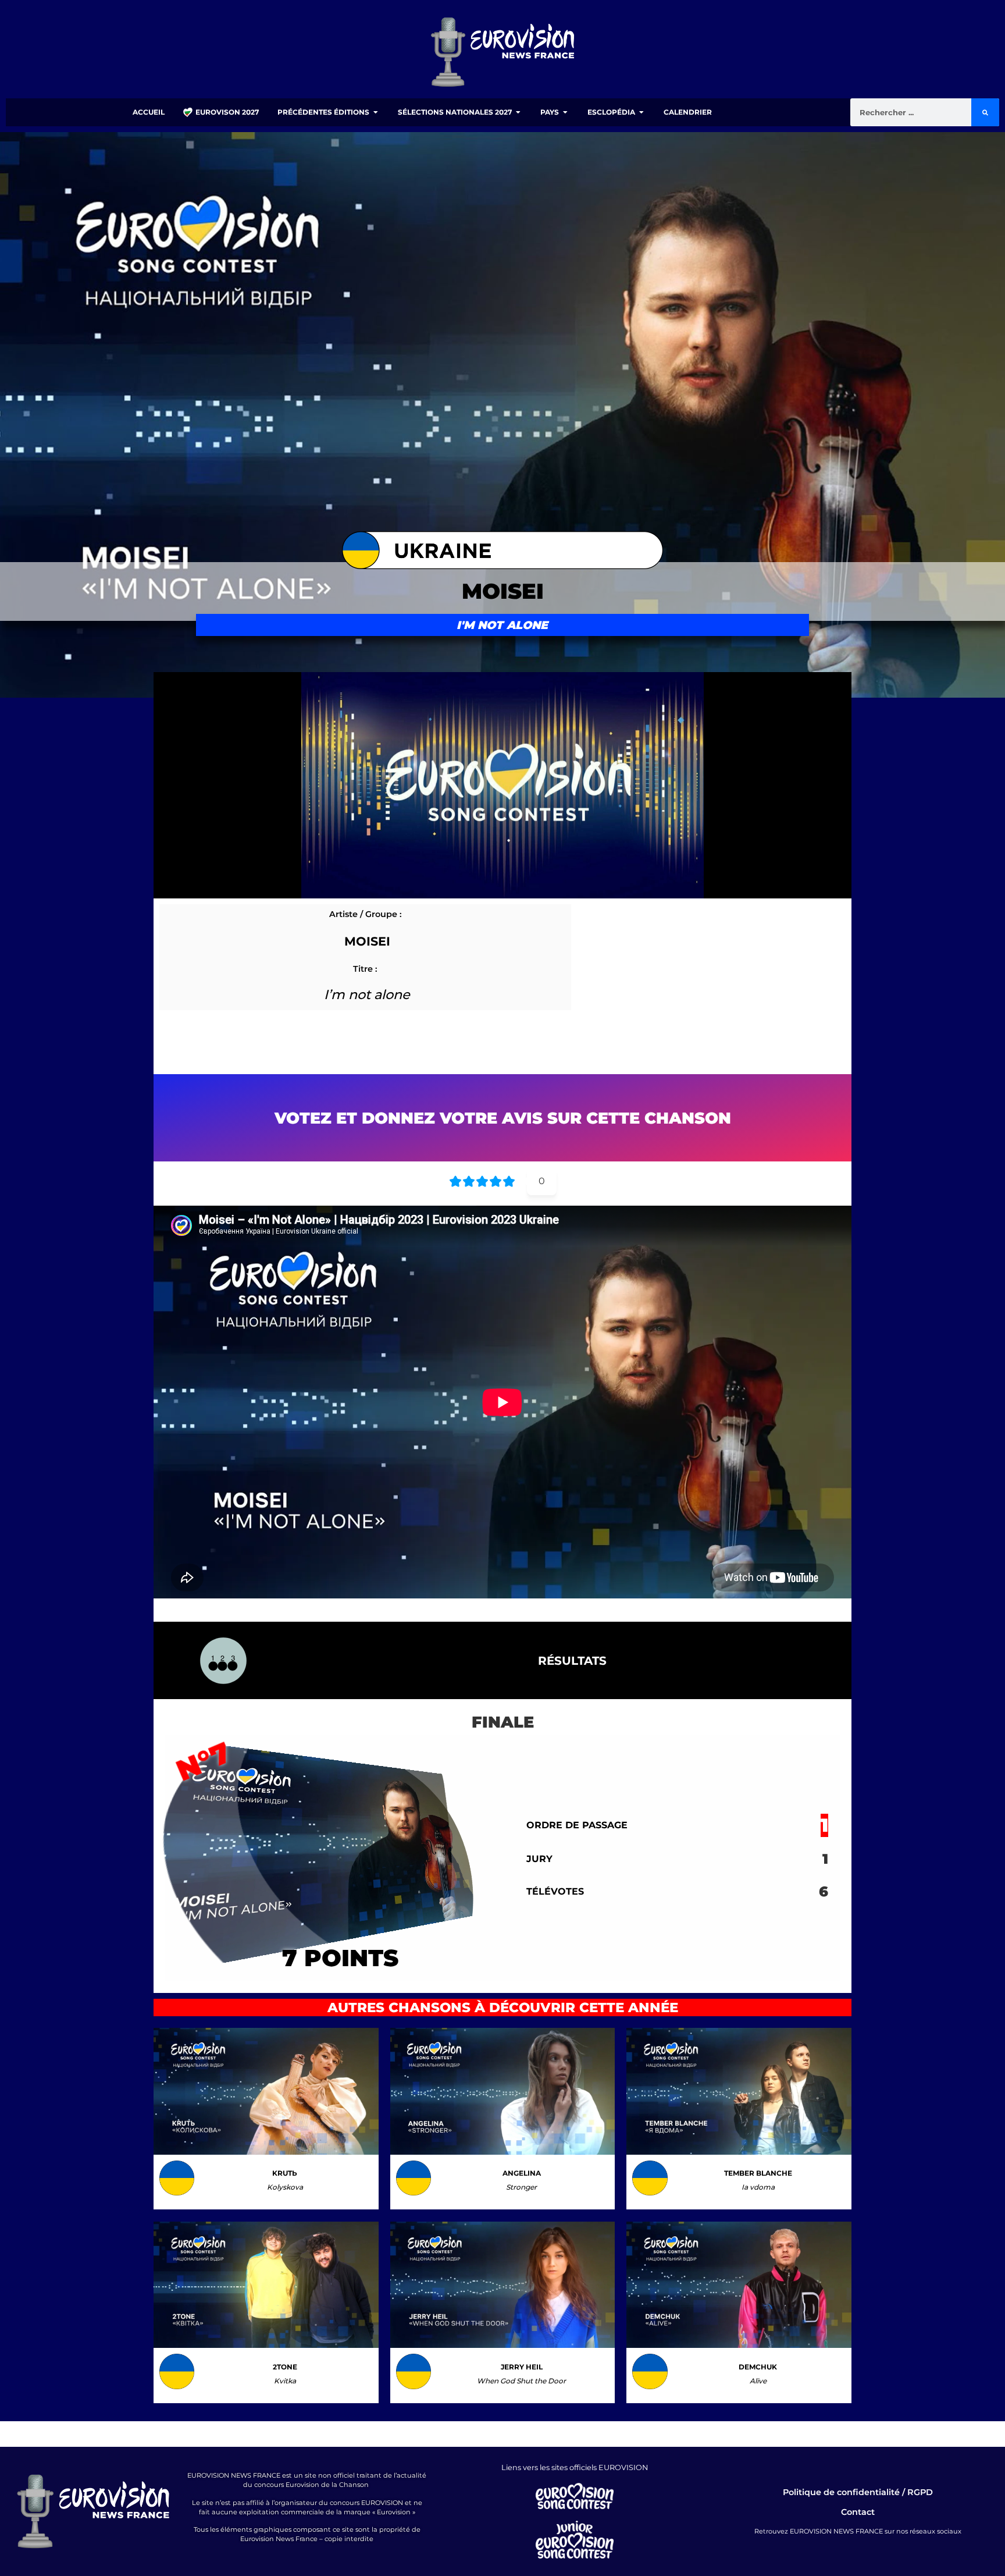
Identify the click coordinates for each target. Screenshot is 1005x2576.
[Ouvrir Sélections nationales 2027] (518, 112)
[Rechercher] (985, 112)
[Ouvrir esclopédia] (642, 112)
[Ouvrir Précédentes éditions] (376, 112)
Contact (858, 2512)
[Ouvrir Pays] (565, 112)
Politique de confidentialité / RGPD (858, 2492)
